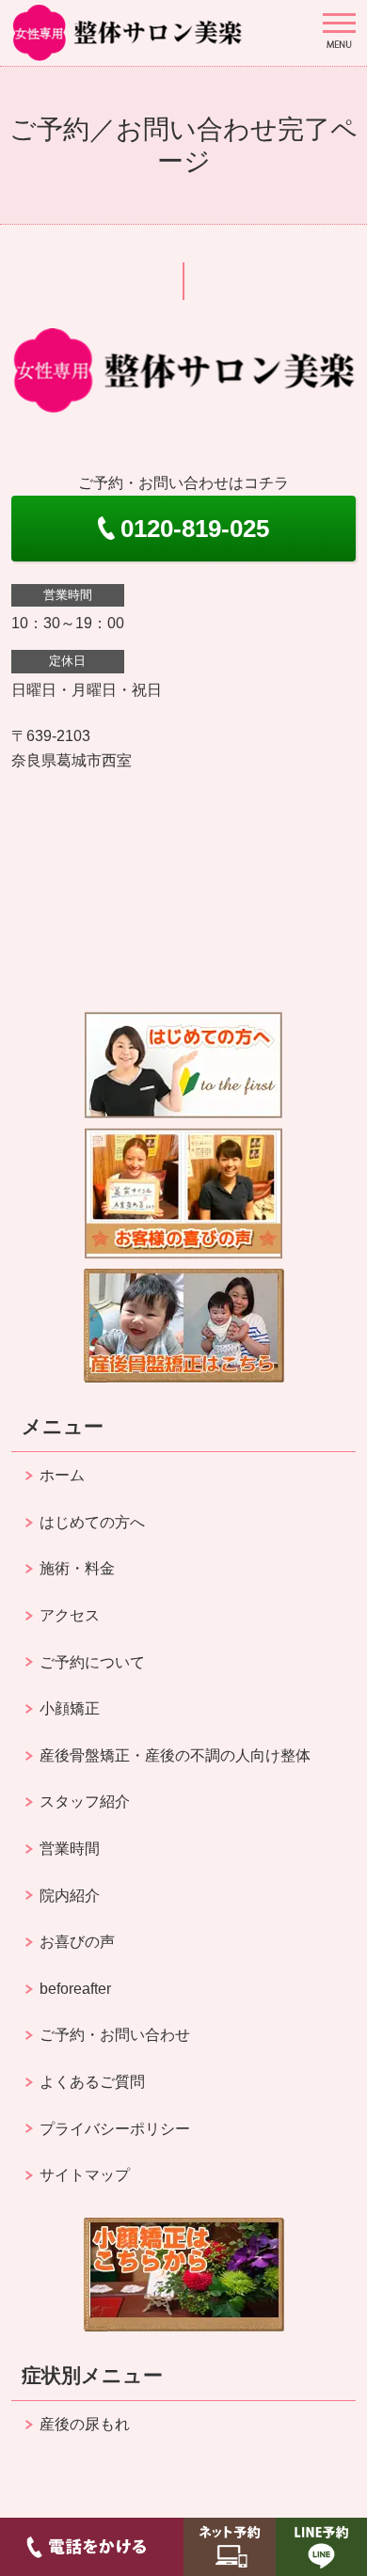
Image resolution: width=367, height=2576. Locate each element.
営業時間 (70, 1849)
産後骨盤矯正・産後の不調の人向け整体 (175, 1755)
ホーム (62, 1475)
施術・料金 (77, 1568)
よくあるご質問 (92, 2082)
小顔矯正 (70, 1708)
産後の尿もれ (85, 2424)
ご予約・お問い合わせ (115, 2035)
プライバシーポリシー (115, 2129)
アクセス (70, 1615)
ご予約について (92, 1662)
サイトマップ (85, 2175)
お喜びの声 (77, 1942)
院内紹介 (70, 1896)
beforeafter (75, 1989)
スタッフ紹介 (85, 1802)
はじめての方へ (92, 1522)
